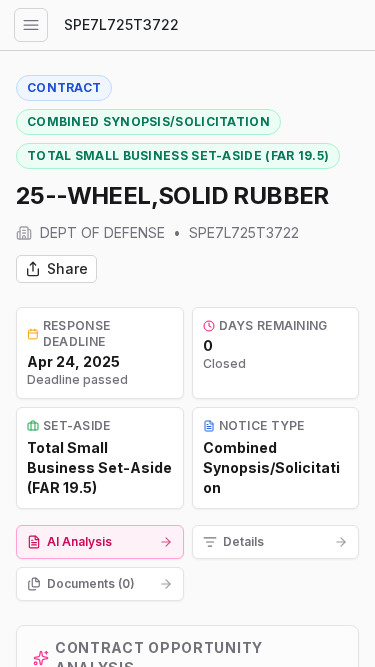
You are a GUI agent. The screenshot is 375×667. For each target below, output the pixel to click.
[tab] (100, 542)
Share (67, 268)
